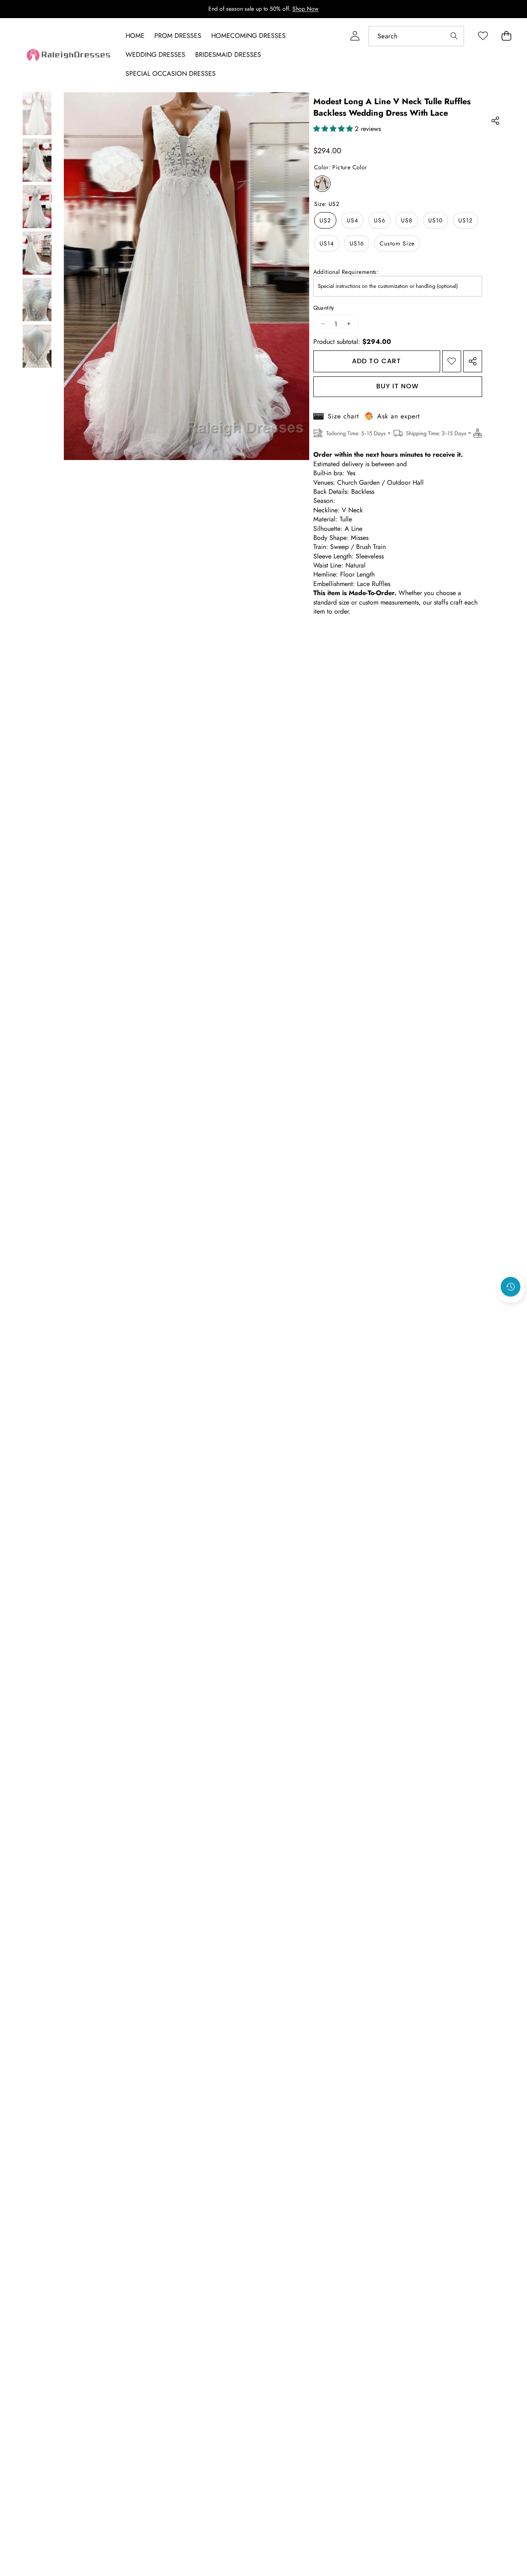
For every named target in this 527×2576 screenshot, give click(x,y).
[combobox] (416, 36)
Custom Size (397, 243)
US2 (325, 220)
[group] (37, 113)
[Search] (454, 36)
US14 (327, 243)
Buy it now (398, 386)
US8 (407, 220)
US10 (435, 220)
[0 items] (506, 36)
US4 (352, 220)
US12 (465, 220)
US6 (380, 220)
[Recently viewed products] (511, 1287)
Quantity (324, 308)
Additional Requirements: (346, 272)
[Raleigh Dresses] (69, 55)
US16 (357, 243)
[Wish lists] (483, 36)
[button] (511, 1309)
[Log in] (355, 36)
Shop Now (305, 9)
